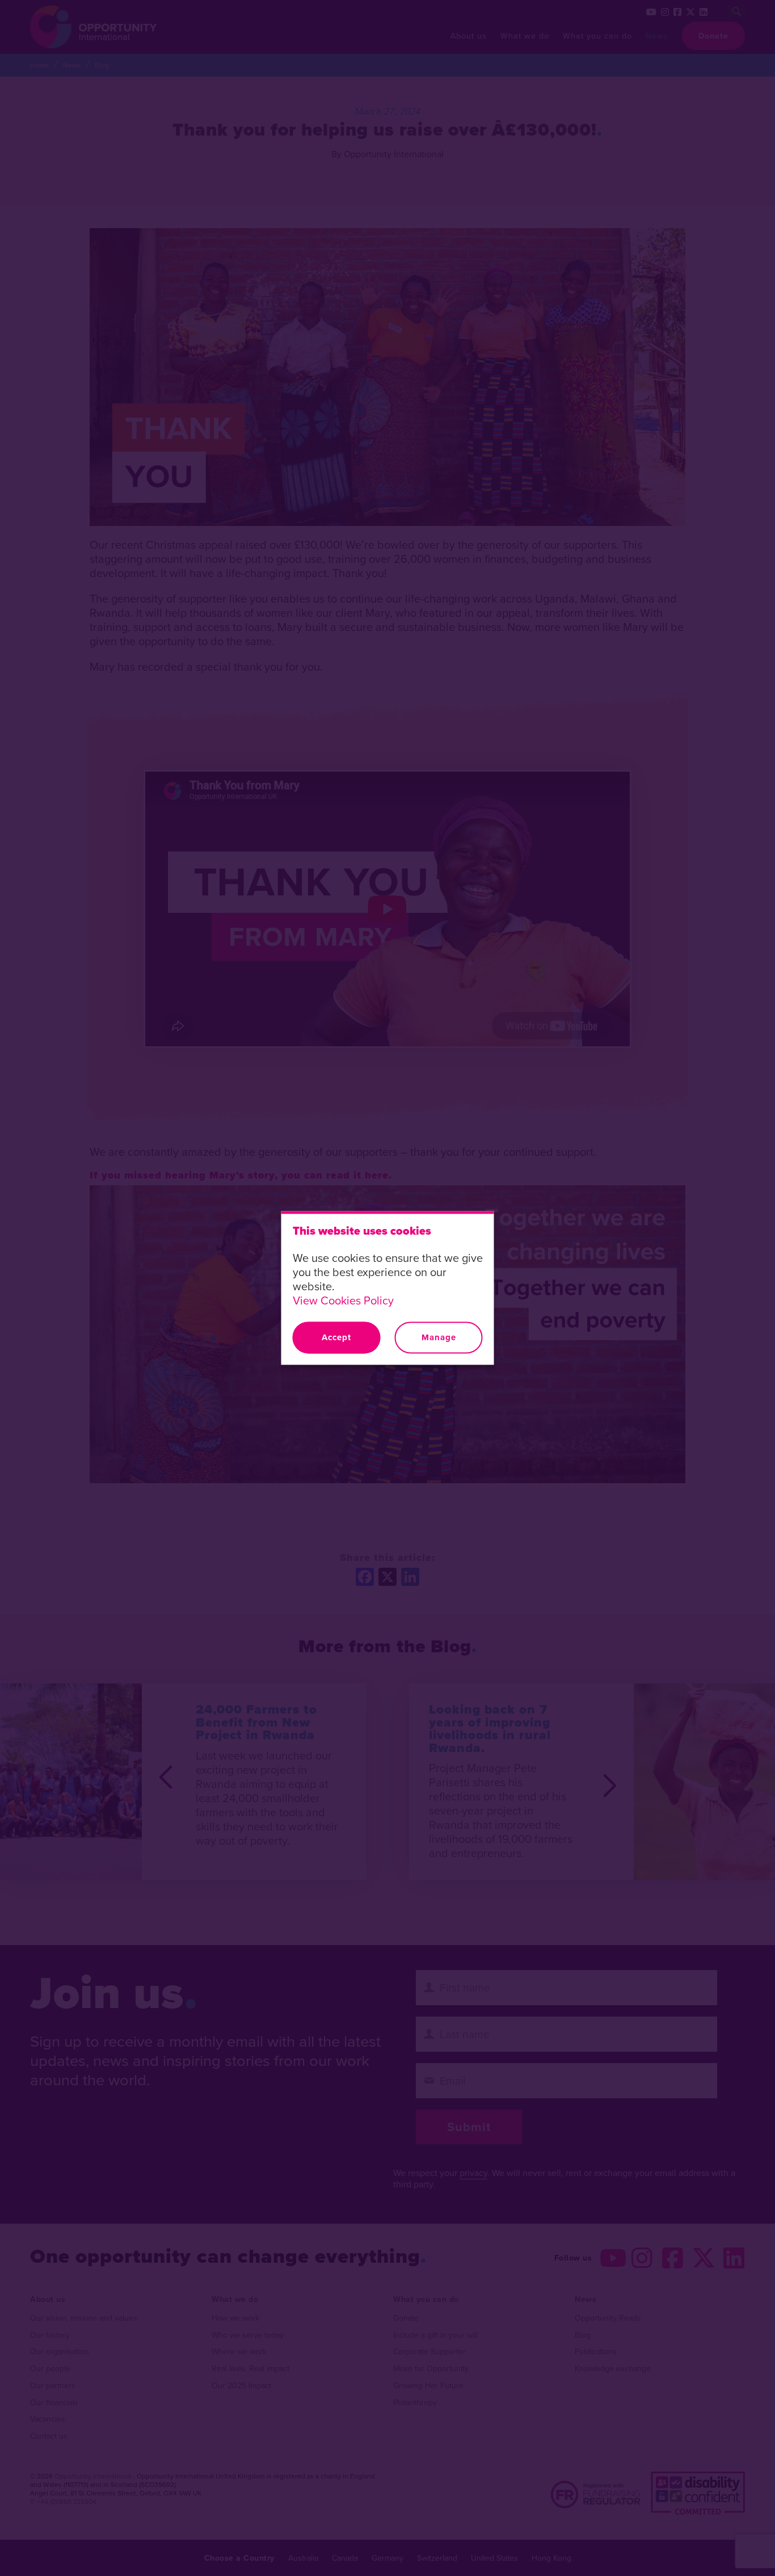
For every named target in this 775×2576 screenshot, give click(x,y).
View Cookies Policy (343, 1300)
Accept (336, 1337)
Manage (439, 1337)
